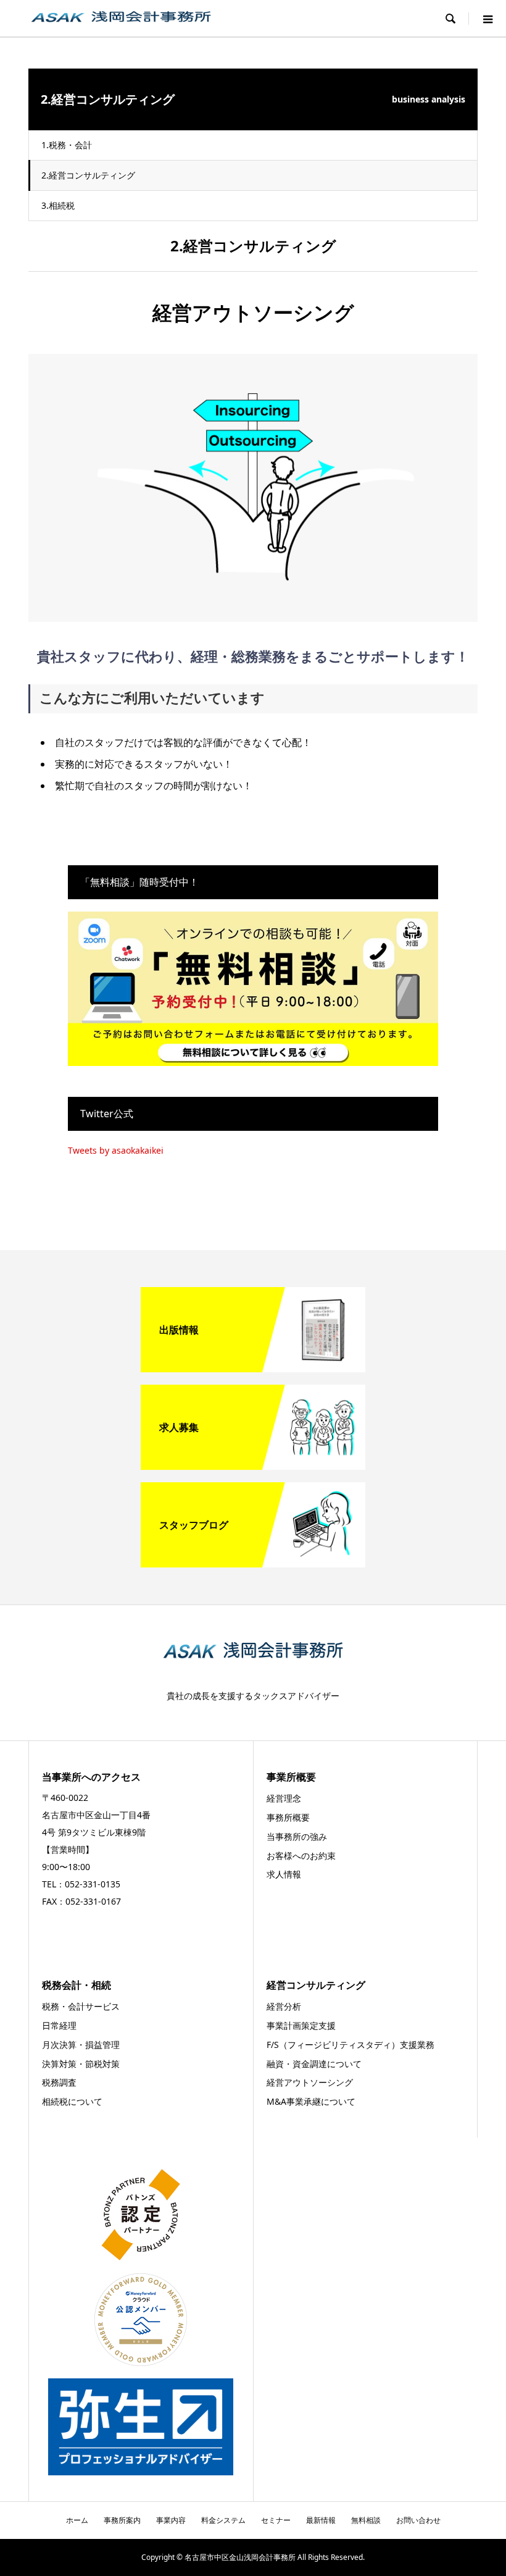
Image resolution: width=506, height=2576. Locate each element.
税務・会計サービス (81, 2006)
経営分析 (284, 2006)
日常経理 (59, 2025)
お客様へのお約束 (301, 1856)
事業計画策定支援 (301, 2025)
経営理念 (284, 1798)
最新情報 (321, 2520)
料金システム (223, 2520)
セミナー (276, 2520)
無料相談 (366, 2520)
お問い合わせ (418, 2520)
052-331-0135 (93, 1884)
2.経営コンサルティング (88, 175)
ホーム (77, 2520)
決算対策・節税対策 (81, 2064)
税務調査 (59, 2082)
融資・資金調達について (314, 2064)
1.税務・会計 (67, 145)
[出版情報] (253, 1367)
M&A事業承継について (311, 2101)
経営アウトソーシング (310, 2082)
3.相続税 (58, 205)
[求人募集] (253, 1465)
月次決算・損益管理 (81, 2045)
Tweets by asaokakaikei (116, 1150)
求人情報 (284, 1874)
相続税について (72, 2101)
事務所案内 (122, 2520)
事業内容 (171, 2520)
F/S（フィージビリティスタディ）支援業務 (350, 2045)
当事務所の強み (297, 1836)
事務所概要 (288, 1817)
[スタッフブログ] (253, 1563)
